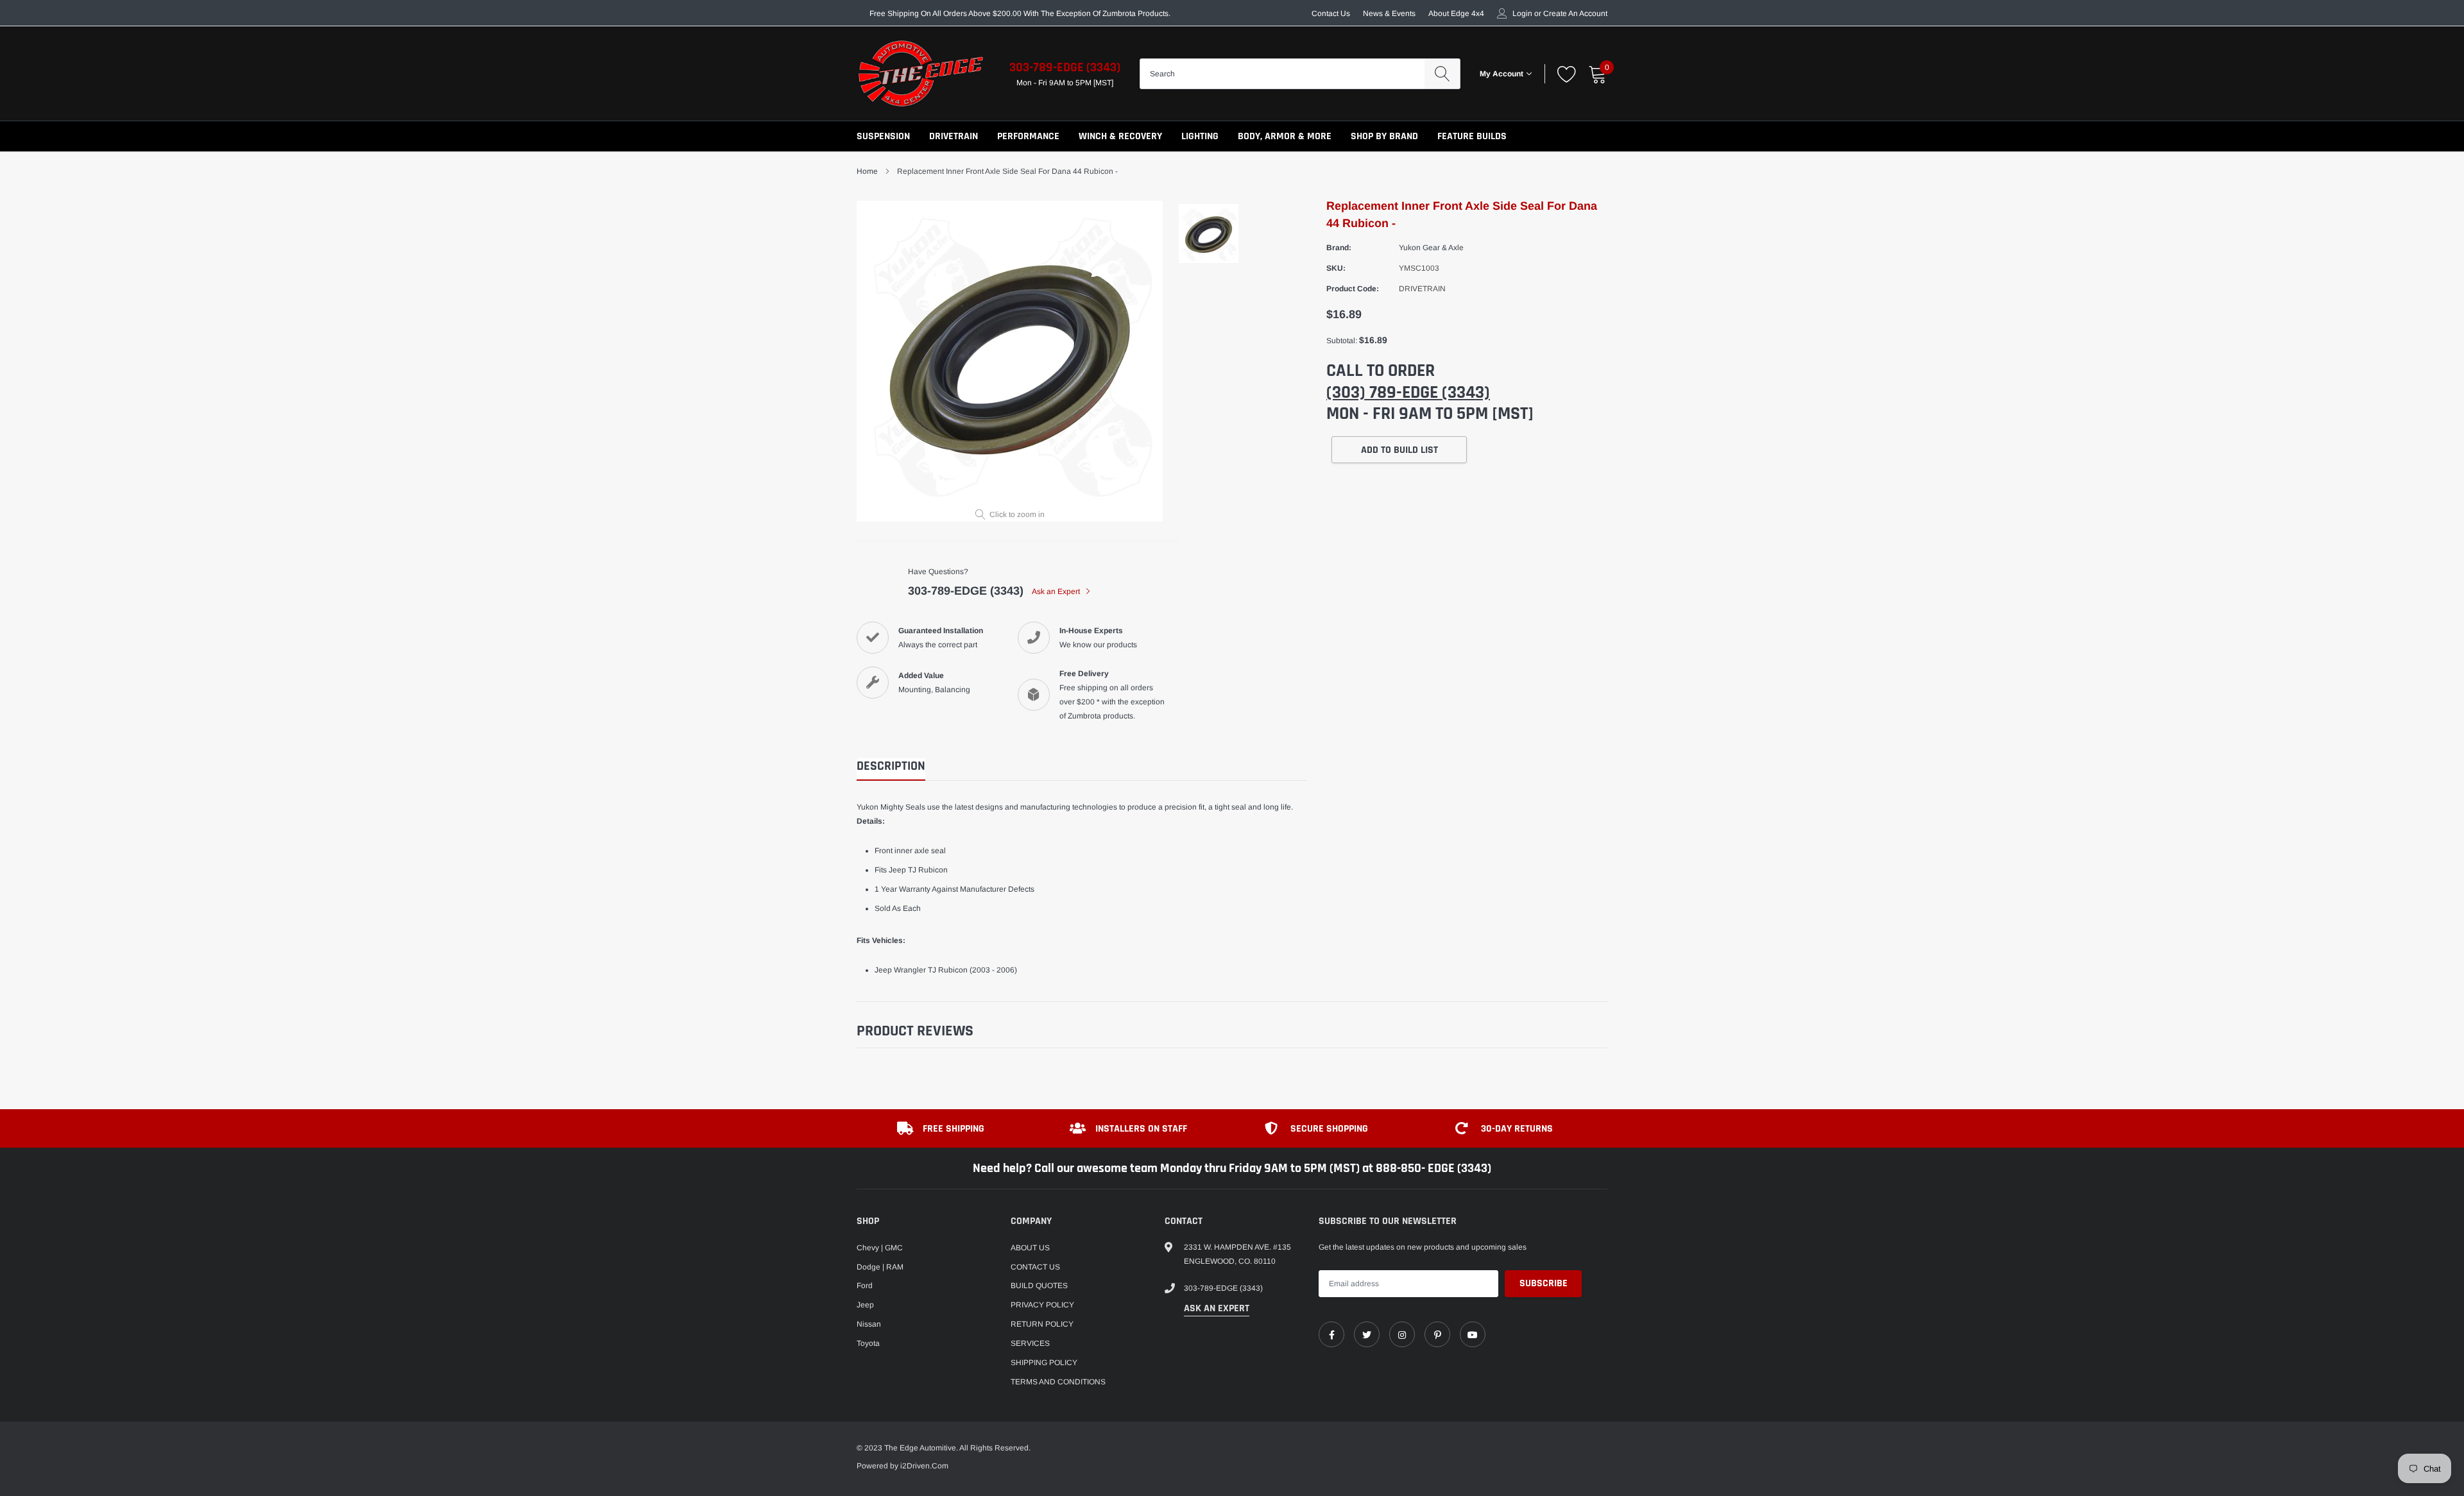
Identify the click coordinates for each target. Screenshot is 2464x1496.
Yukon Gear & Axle (1431, 248)
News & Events (1389, 13)
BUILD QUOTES (1039, 1286)
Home (867, 171)
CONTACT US (1035, 1267)
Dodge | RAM (880, 1267)
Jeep (865, 1305)
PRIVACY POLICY (1042, 1305)
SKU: (1336, 268)
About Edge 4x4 (1456, 13)
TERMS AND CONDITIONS (1058, 1382)
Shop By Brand (1384, 136)
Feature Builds (1472, 136)
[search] (1442, 74)
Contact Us (1331, 13)
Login (1522, 13)
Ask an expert (1217, 1308)
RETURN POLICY (1042, 1324)
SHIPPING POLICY (1044, 1363)
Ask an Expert (1057, 591)
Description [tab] (891, 766)
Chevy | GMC (880, 1248)
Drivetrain (954, 136)
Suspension (883, 136)
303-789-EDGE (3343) (1065, 67)
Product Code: (1353, 289)
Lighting (1200, 136)
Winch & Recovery (1120, 136)
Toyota (868, 1343)
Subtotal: (1342, 341)
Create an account (1575, 13)
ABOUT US (1030, 1248)
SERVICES (1030, 1343)
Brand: (1339, 248)
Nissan (869, 1324)
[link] (1331, 1334)
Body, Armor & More (1285, 136)
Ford (865, 1286)
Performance (1028, 136)
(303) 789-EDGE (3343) (1408, 393)
